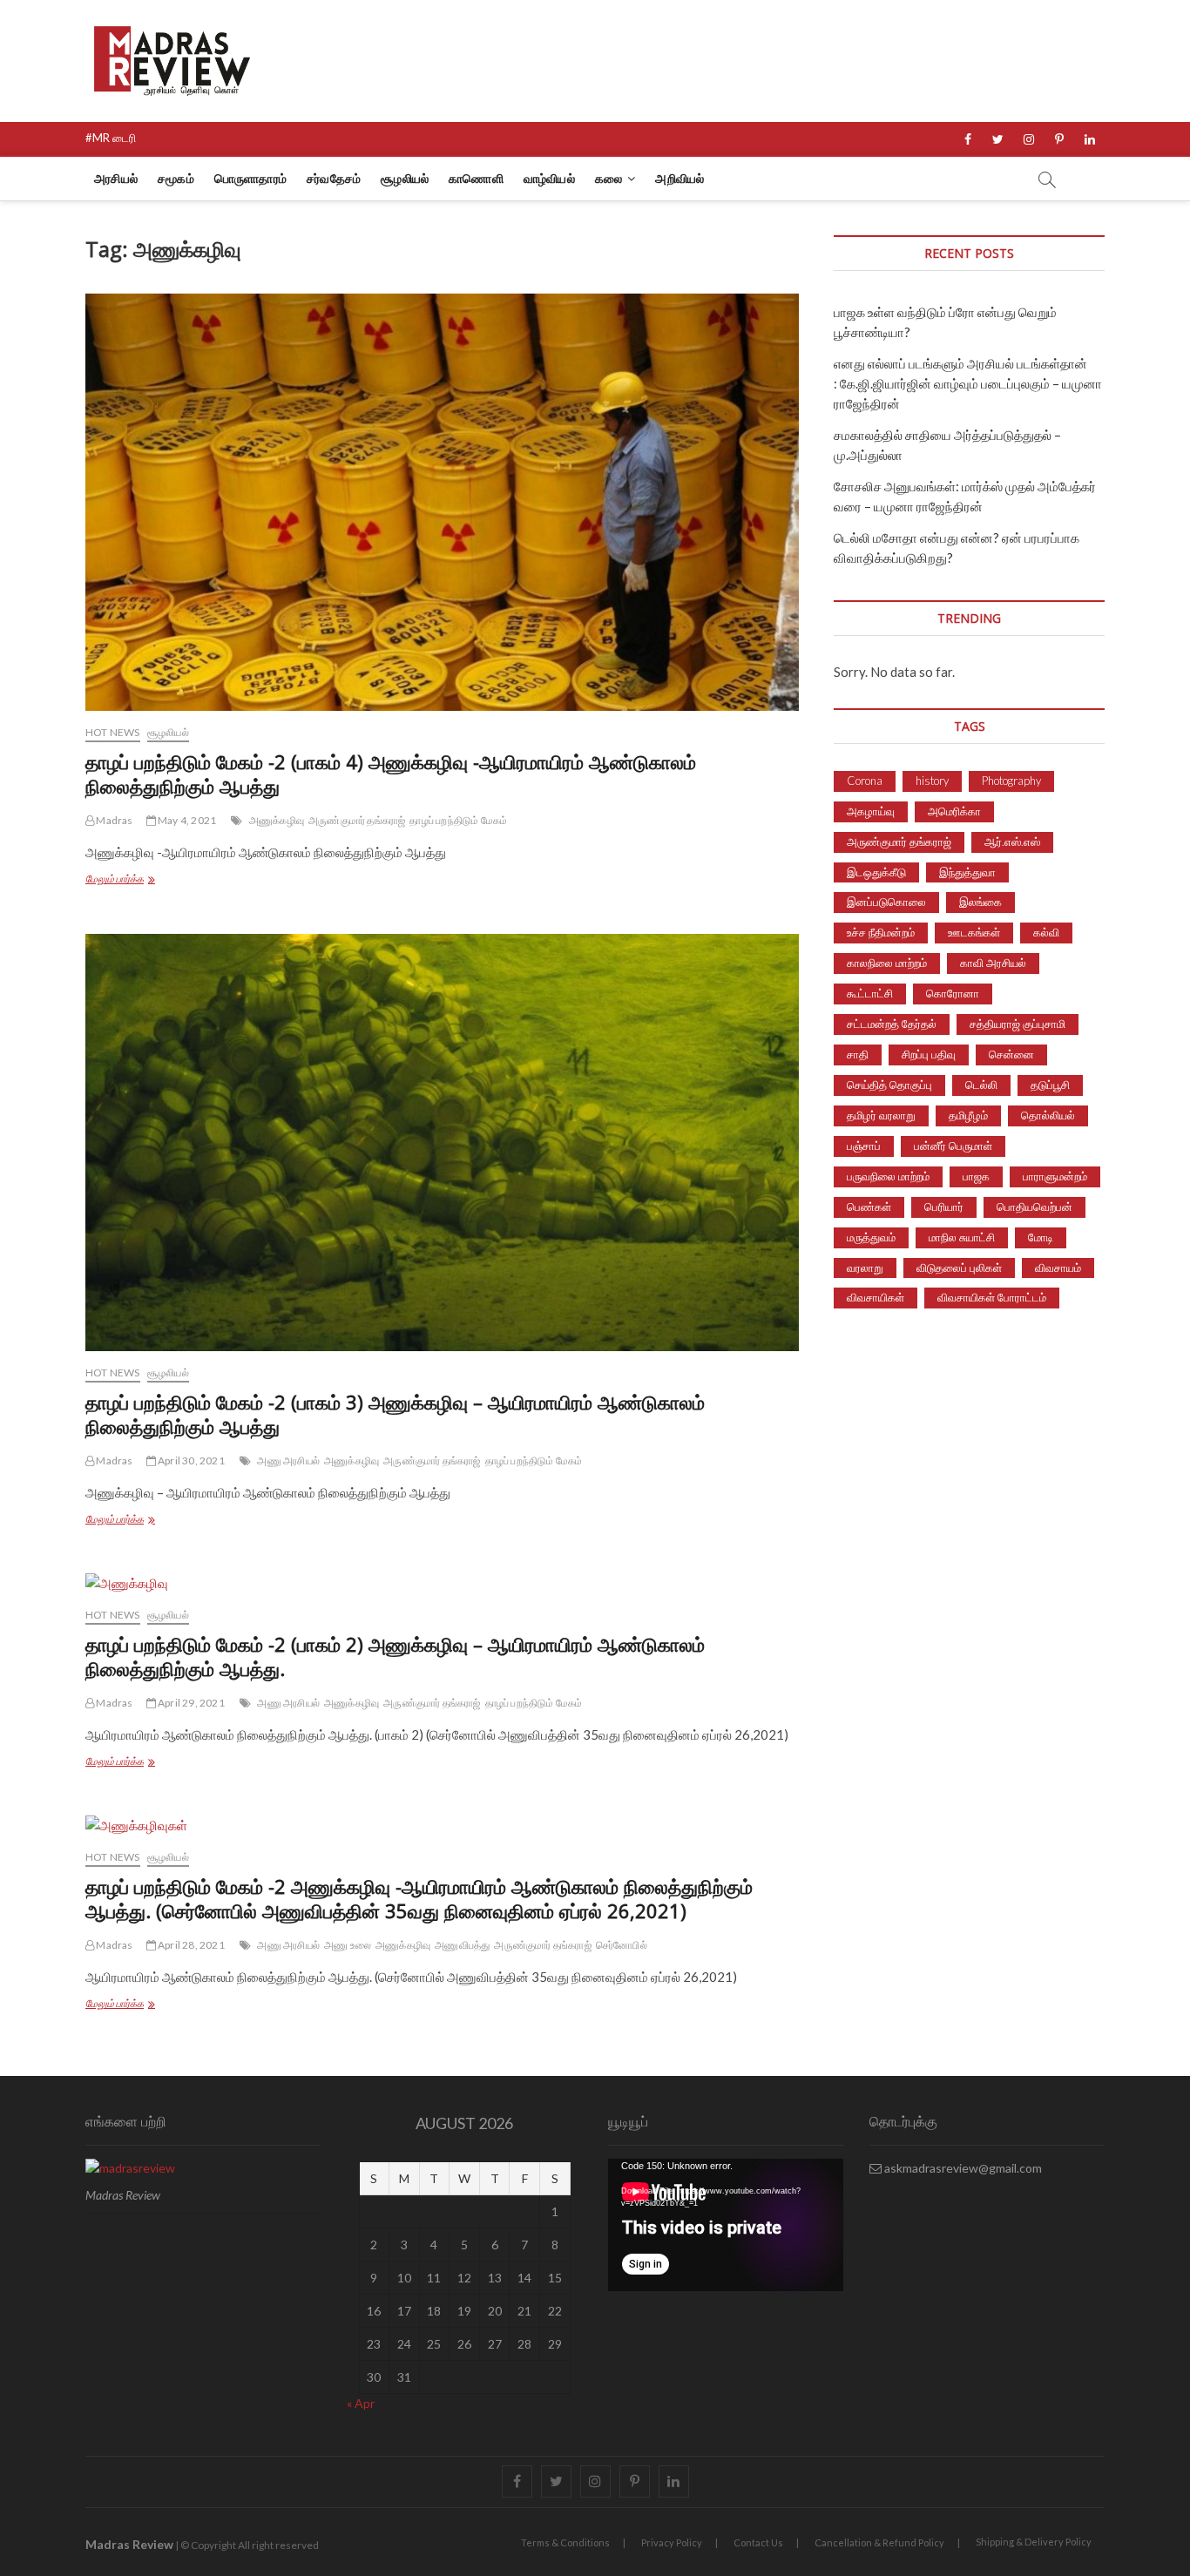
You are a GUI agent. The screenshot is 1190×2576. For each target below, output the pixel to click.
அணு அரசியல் (288, 1460)
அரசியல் (116, 178)
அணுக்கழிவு (277, 820)
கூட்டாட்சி (870, 993)
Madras (113, 820)
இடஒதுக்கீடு (876, 872)
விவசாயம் (1058, 1268)
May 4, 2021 (186, 820)
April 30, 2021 (190, 1460)
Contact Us (758, 2542)
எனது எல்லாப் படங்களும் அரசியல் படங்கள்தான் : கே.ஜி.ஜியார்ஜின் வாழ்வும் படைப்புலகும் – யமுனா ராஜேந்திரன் (968, 383)
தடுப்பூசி (1050, 1085)
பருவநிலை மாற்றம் (888, 1176)
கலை (609, 178)
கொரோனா (953, 993)
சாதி (858, 1054)
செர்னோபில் (622, 1945)
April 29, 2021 (190, 1703)
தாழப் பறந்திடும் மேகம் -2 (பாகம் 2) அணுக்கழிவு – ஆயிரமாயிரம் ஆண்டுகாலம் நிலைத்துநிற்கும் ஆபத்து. (395, 1656)
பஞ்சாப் (864, 1146)
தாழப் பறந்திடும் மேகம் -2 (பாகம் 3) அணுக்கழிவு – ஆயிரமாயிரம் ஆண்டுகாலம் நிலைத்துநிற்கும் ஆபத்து (395, 1414)
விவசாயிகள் (876, 1297)
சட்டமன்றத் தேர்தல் (892, 1024)
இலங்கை (980, 902)
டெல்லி (981, 1085)
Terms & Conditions (565, 2542)
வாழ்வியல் (549, 178)
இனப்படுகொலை (886, 902)
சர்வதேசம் (334, 178)
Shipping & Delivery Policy (1034, 2542)
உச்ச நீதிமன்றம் (881, 932)
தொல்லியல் (1048, 1115)
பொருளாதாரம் (250, 178)
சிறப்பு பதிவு (929, 1054)
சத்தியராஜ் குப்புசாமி (1018, 1024)
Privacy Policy (672, 2542)
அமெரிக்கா (954, 811)
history (932, 781)
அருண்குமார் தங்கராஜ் (357, 820)
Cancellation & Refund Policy (879, 2542)
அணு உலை (348, 1945)
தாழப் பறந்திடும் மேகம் (458, 820)
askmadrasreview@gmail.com (962, 2168)
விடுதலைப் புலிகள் (959, 1268)
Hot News (113, 732)
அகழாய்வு (871, 811)
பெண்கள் (869, 1207)
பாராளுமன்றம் (1055, 1176)
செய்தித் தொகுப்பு (889, 1085)
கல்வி (1046, 932)
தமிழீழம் (968, 1115)
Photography (1011, 781)
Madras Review (129, 2544)
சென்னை (1011, 1054)
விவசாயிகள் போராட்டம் (992, 1297)
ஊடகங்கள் (974, 932)
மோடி (1041, 1237)
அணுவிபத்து (462, 1945)
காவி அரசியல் (993, 963)
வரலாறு (865, 1268)
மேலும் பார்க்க (149, 880)
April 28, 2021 (190, 1945)
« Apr (361, 2403)
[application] (726, 2225)
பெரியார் (944, 1207)
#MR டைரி (111, 138)
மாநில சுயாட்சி (962, 1237)
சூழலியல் (405, 178)
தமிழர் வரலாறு (881, 1115)
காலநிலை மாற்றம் (887, 963)
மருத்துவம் (871, 1237)
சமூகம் (176, 178)
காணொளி (476, 178)
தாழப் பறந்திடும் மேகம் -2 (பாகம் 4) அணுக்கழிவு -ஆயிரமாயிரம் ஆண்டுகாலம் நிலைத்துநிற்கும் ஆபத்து (391, 774)
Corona (865, 781)
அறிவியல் (680, 178)
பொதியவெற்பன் (1034, 1207)
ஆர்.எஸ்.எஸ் (1012, 842)
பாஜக (976, 1176)
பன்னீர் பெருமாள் (953, 1146)
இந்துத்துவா (967, 872)
